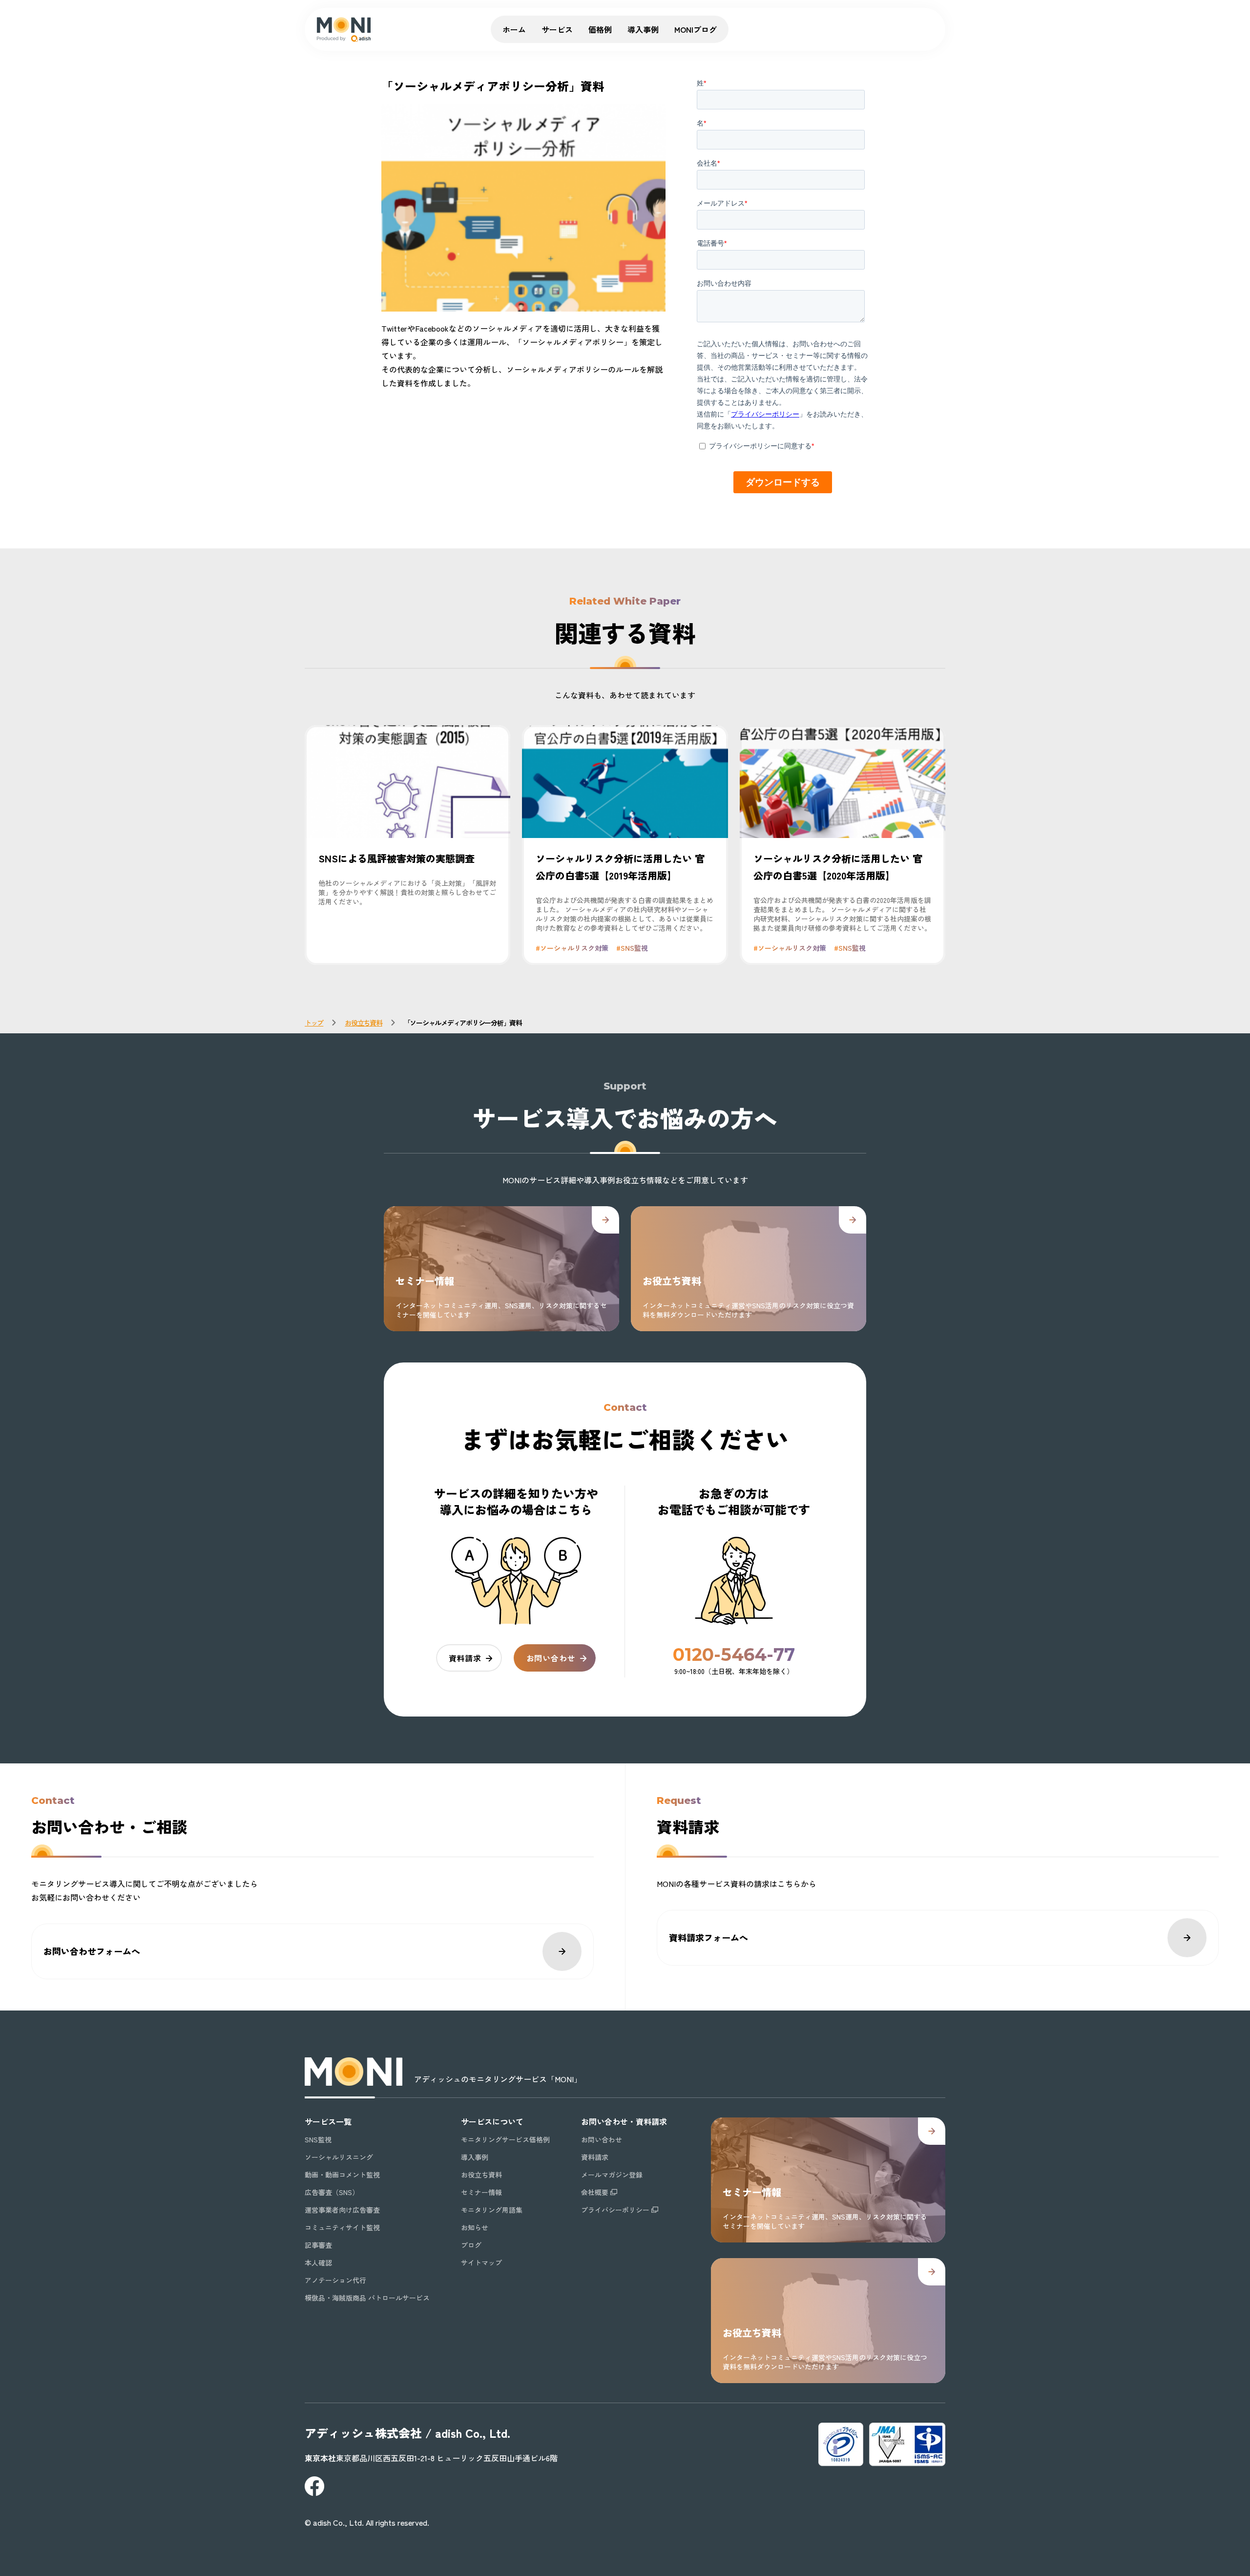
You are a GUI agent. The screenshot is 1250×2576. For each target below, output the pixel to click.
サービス (557, 29)
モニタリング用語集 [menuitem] (492, 2210)
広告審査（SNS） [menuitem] (332, 2192)
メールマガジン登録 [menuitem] (612, 2175)
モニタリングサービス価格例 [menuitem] (505, 2139)
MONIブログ (696, 29)
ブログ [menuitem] (471, 2245)
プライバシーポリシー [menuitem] (615, 2210)
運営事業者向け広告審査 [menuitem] (342, 2210)
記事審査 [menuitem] (318, 2245)
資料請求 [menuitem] (595, 2157)
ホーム (514, 29)
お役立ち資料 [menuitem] (481, 2175)
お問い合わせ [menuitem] (602, 2139)
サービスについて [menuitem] (492, 2121)
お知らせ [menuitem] (475, 2227)
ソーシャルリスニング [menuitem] (339, 2157)
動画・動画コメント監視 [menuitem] (342, 2175)
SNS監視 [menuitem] (318, 2139)
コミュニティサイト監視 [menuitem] (342, 2227)
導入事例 (643, 29)
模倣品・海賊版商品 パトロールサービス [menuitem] (367, 2298)
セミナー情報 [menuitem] (481, 2192)
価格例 (600, 29)
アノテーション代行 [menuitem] (335, 2280)
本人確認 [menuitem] (318, 2262)
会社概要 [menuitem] (595, 2192)
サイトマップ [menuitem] (481, 2262)
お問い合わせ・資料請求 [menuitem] (624, 2121)
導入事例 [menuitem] (475, 2157)
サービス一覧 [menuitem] (328, 2121)
